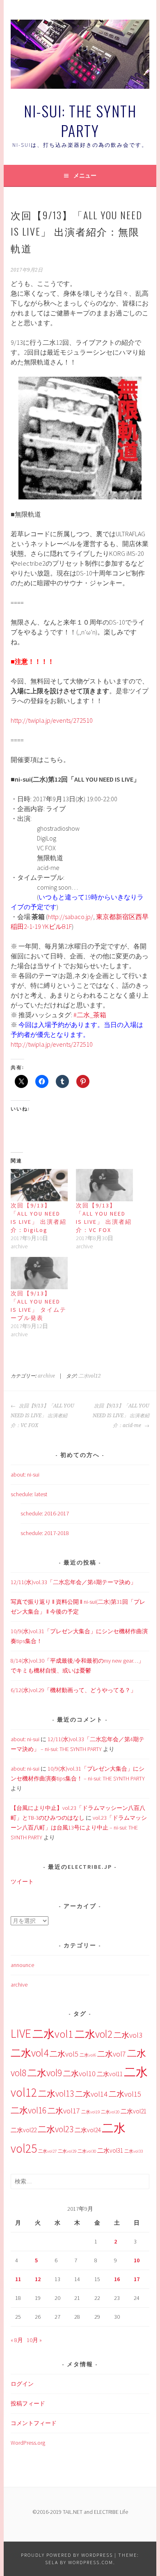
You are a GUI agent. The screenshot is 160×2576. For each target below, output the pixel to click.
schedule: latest (29, 1494)
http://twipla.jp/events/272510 (52, 720)
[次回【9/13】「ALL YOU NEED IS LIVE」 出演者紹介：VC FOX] (104, 1185)
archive (46, 1376)
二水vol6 (88, 2055)
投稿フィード (28, 2403)
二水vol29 (67, 2151)
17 (137, 2279)
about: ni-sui (25, 1475)
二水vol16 (29, 2110)
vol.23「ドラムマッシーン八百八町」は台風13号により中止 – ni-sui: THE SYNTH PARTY (79, 1827)
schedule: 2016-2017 (45, 1513)
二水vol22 (24, 2130)
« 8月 (17, 2340)
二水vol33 (134, 2151)
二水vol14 (91, 2094)
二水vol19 (90, 2112)
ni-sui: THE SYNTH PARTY (80, 120)
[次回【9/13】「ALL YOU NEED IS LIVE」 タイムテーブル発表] (39, 1273)
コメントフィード (34, 2423)
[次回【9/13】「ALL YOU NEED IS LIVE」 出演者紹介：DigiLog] (39, 1185)
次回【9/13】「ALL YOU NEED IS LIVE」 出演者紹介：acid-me (121, 1416)
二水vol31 (110, 2150)
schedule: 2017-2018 (45, 1533)
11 (18, 2279)
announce (22, 1965)
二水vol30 (87, 2151)
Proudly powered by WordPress (67, 2555)
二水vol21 (134, 2111)
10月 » (34, 2340)
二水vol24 (88, 2130)
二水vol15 (125, 2094)
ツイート (22, 1881)
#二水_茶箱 (90, 1015)
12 (38, 2279)
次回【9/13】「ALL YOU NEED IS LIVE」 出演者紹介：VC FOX (42, 1416)
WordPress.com (91, 2562)
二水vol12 (90, 1376)
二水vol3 (128, 2035)
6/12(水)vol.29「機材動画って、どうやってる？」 (73, 1690)
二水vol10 (79, 2074)
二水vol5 (64, 2054)
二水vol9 (45, 2073)
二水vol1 (53, 2034)
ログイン (22, 2384)
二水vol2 (94, 2034)
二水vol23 (56, 2129)
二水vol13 (56, 2094)
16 (117, 2279)
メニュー (85, 175)
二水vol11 (110, 2074)
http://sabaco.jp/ (70, 917)
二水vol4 (30, 2053)
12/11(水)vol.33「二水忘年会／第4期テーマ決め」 (73, 1582)
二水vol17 (64, 2111)
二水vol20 (110, 2112)
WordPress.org (28, 2443)
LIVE (21, 2033)
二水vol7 (112, 2054)
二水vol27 (47, 2151)
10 (137, 2260)
